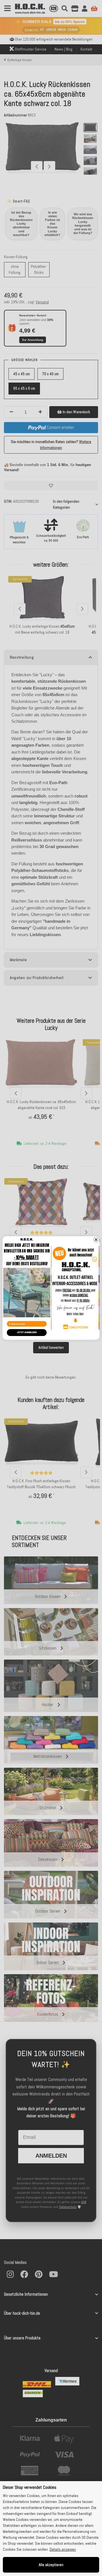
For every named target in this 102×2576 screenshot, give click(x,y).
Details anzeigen (63, 2549)
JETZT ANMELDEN (27, 1332)
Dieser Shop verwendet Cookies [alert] (30, 2487)
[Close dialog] (96, 1240)
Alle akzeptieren (51, 2565)
